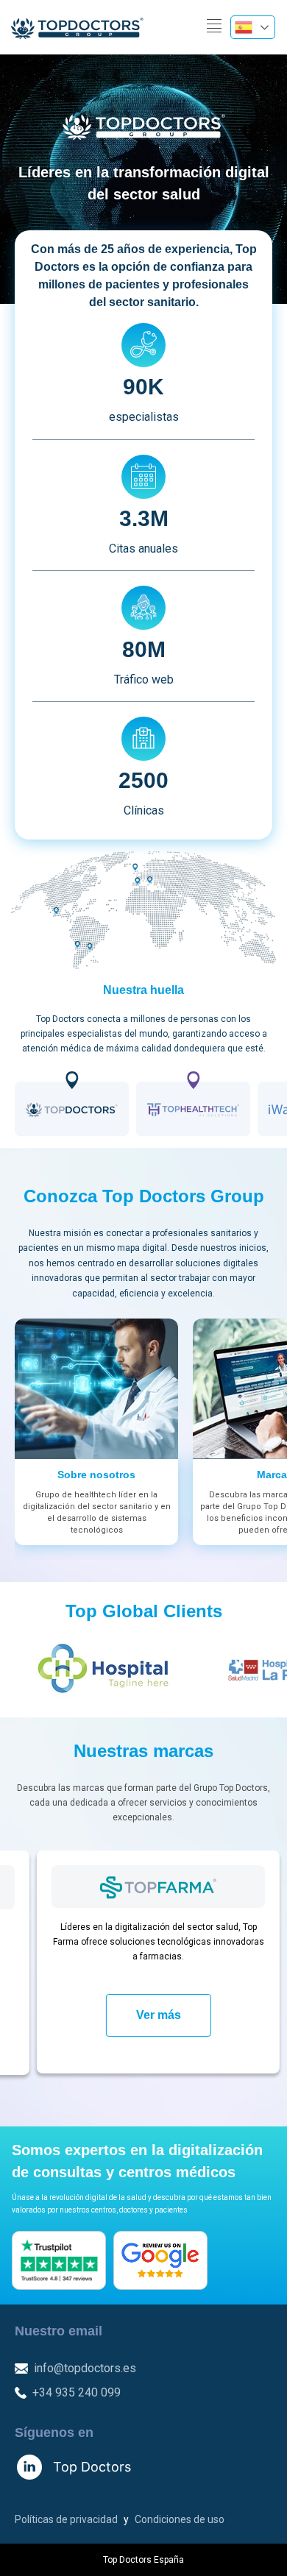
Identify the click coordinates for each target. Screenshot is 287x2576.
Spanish (253, 27)
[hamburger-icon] (214, 27)
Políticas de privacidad (66, 2519)
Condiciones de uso (180, 2519)
